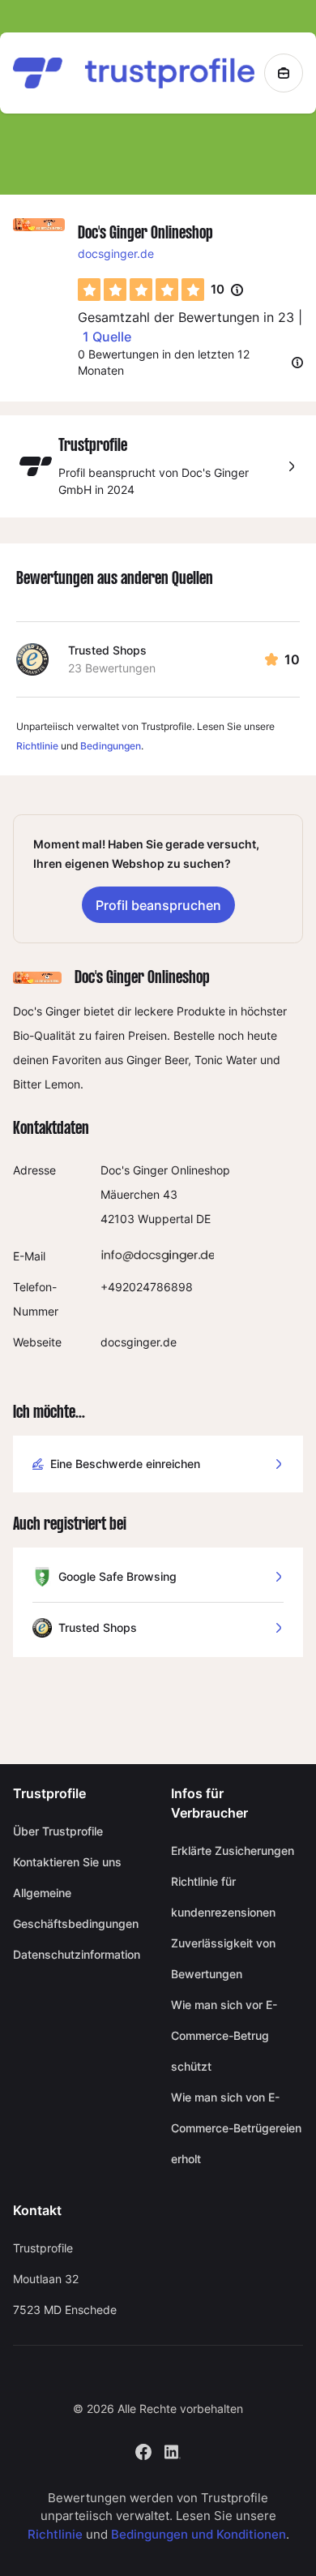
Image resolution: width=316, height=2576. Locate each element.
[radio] (89, 290)
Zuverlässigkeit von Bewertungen (223, 1958)
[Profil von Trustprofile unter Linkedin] (173, 2451)
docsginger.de (116, 253)
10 (227, 290)
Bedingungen (111, 746)
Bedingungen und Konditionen (199, 2534)
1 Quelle (107, 337)
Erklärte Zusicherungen (233, 1850)
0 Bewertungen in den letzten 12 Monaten (164, 362)
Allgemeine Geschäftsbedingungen (76, 1908)
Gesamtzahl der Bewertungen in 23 (186, 317)
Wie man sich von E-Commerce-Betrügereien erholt (236, 2128)
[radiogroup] (141, 290)
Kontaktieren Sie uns (67, 1862)
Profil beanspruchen (158, 905)
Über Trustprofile (58, 1831)
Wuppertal (165, 1219)
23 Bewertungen (112, 668)
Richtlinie (37, 746)
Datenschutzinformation (77, 1954)
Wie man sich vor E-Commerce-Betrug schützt (224, 2035)
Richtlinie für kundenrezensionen (223, 1897)
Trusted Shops (107, 650)
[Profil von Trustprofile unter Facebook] (143, 2451)
